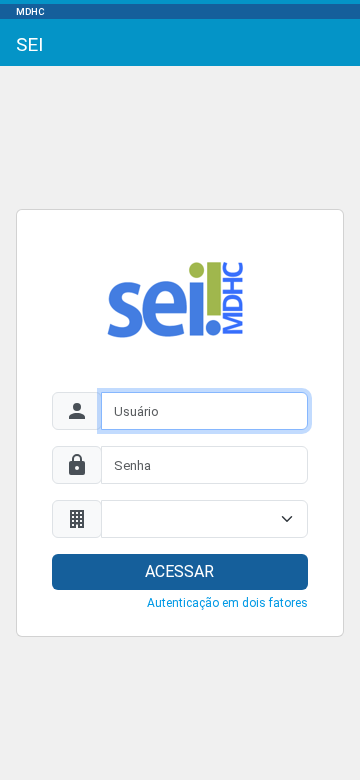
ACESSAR (179, 571)
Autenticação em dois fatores (227, 603)
